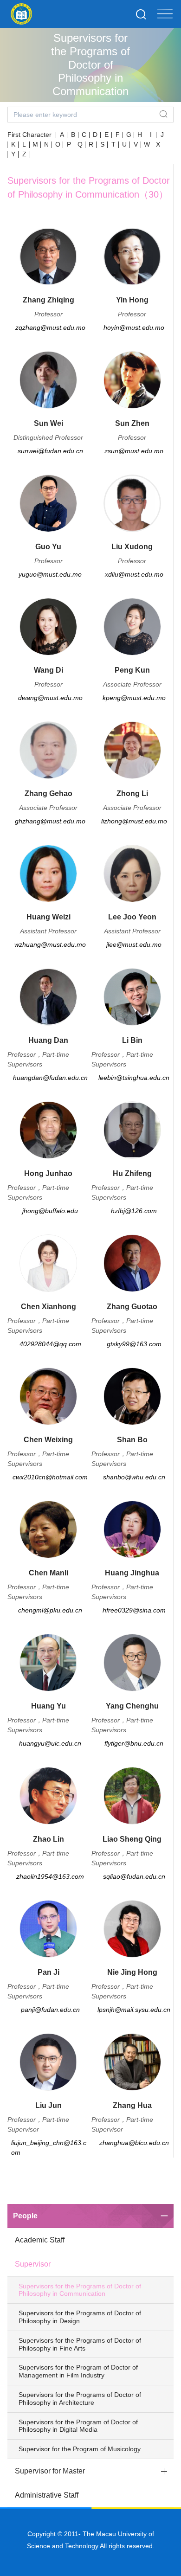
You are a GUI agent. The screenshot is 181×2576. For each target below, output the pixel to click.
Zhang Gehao (48, 793)
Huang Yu (48, 1706)
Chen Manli (48, 1573)
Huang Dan (48, 1040)
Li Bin (132, 1040)
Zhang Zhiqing (48, 300)
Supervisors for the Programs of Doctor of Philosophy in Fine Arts (80, 2344)
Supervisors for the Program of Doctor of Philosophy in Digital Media (78, 2426)
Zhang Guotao (132, 1307)
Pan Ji (48, 1972)
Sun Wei (48, 423)
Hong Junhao (48, 1173)
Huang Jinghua (132, 1573)
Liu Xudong (132, 547)
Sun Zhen (132, 423)
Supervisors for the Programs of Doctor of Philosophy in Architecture (80, 2399)
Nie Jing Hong (132, 1972)
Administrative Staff (47, 2495)
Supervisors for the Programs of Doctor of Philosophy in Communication (80, 2290)
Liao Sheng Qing (132, 1839)
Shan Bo (132, 1440)
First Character (29, 135)
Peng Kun (132, 670)
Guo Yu (48, 547)
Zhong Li (132, 793)
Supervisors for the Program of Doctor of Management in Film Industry (78, 2371)
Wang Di (48, 670)
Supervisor (33, 2264)
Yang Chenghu (132, 1706)
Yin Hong (132, 300)
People (25, 2216)
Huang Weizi (48, 917)
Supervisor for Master (50, 2471)
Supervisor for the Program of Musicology (80, 2449)
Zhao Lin (48, 1839)
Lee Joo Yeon (132, 917)
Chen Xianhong (48, 1307)
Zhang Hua (132, 2105)
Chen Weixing (48, 1440)
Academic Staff (40, 2240)
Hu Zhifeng (132, 1173)
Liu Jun (48, 2105)
